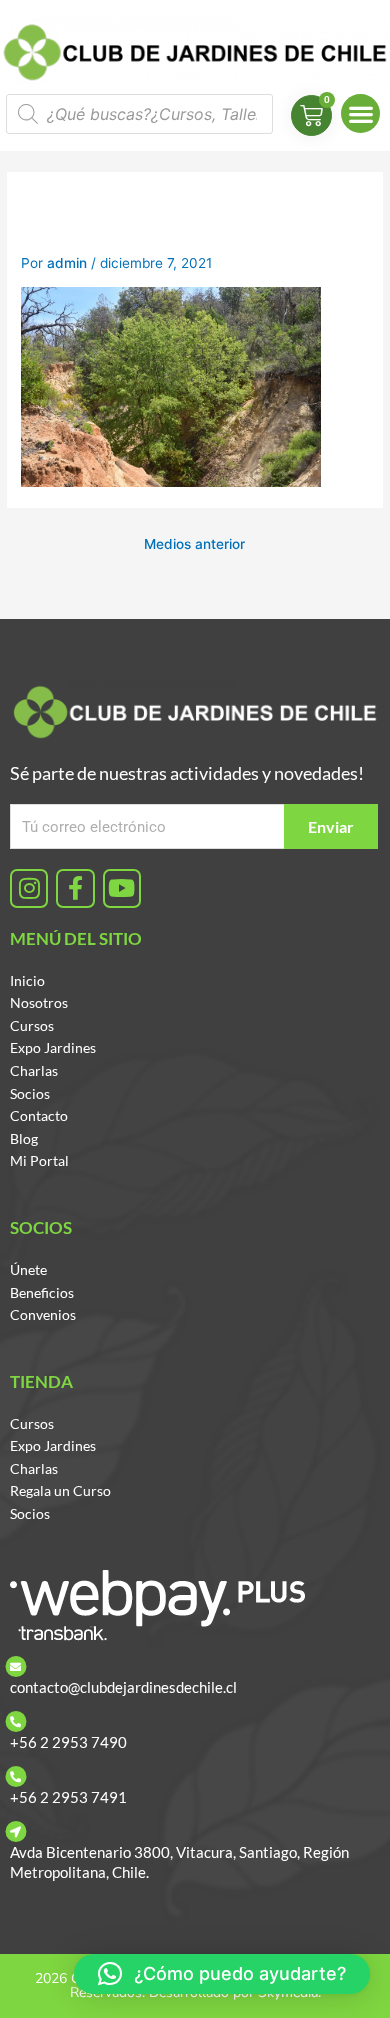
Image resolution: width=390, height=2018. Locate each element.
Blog (24, 1138)
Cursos (32, 1025)
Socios (30, 1093)
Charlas (34, 1070)
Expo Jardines (53, 1047)
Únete (28, 1269)
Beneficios (42, 1292)
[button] (360, 113)
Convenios (43, 1314)
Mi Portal (39, 1160)
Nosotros (39, 1002)
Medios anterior (194, 544)
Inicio (27, 980)
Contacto (39, 1115)
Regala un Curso (60, 1490)
